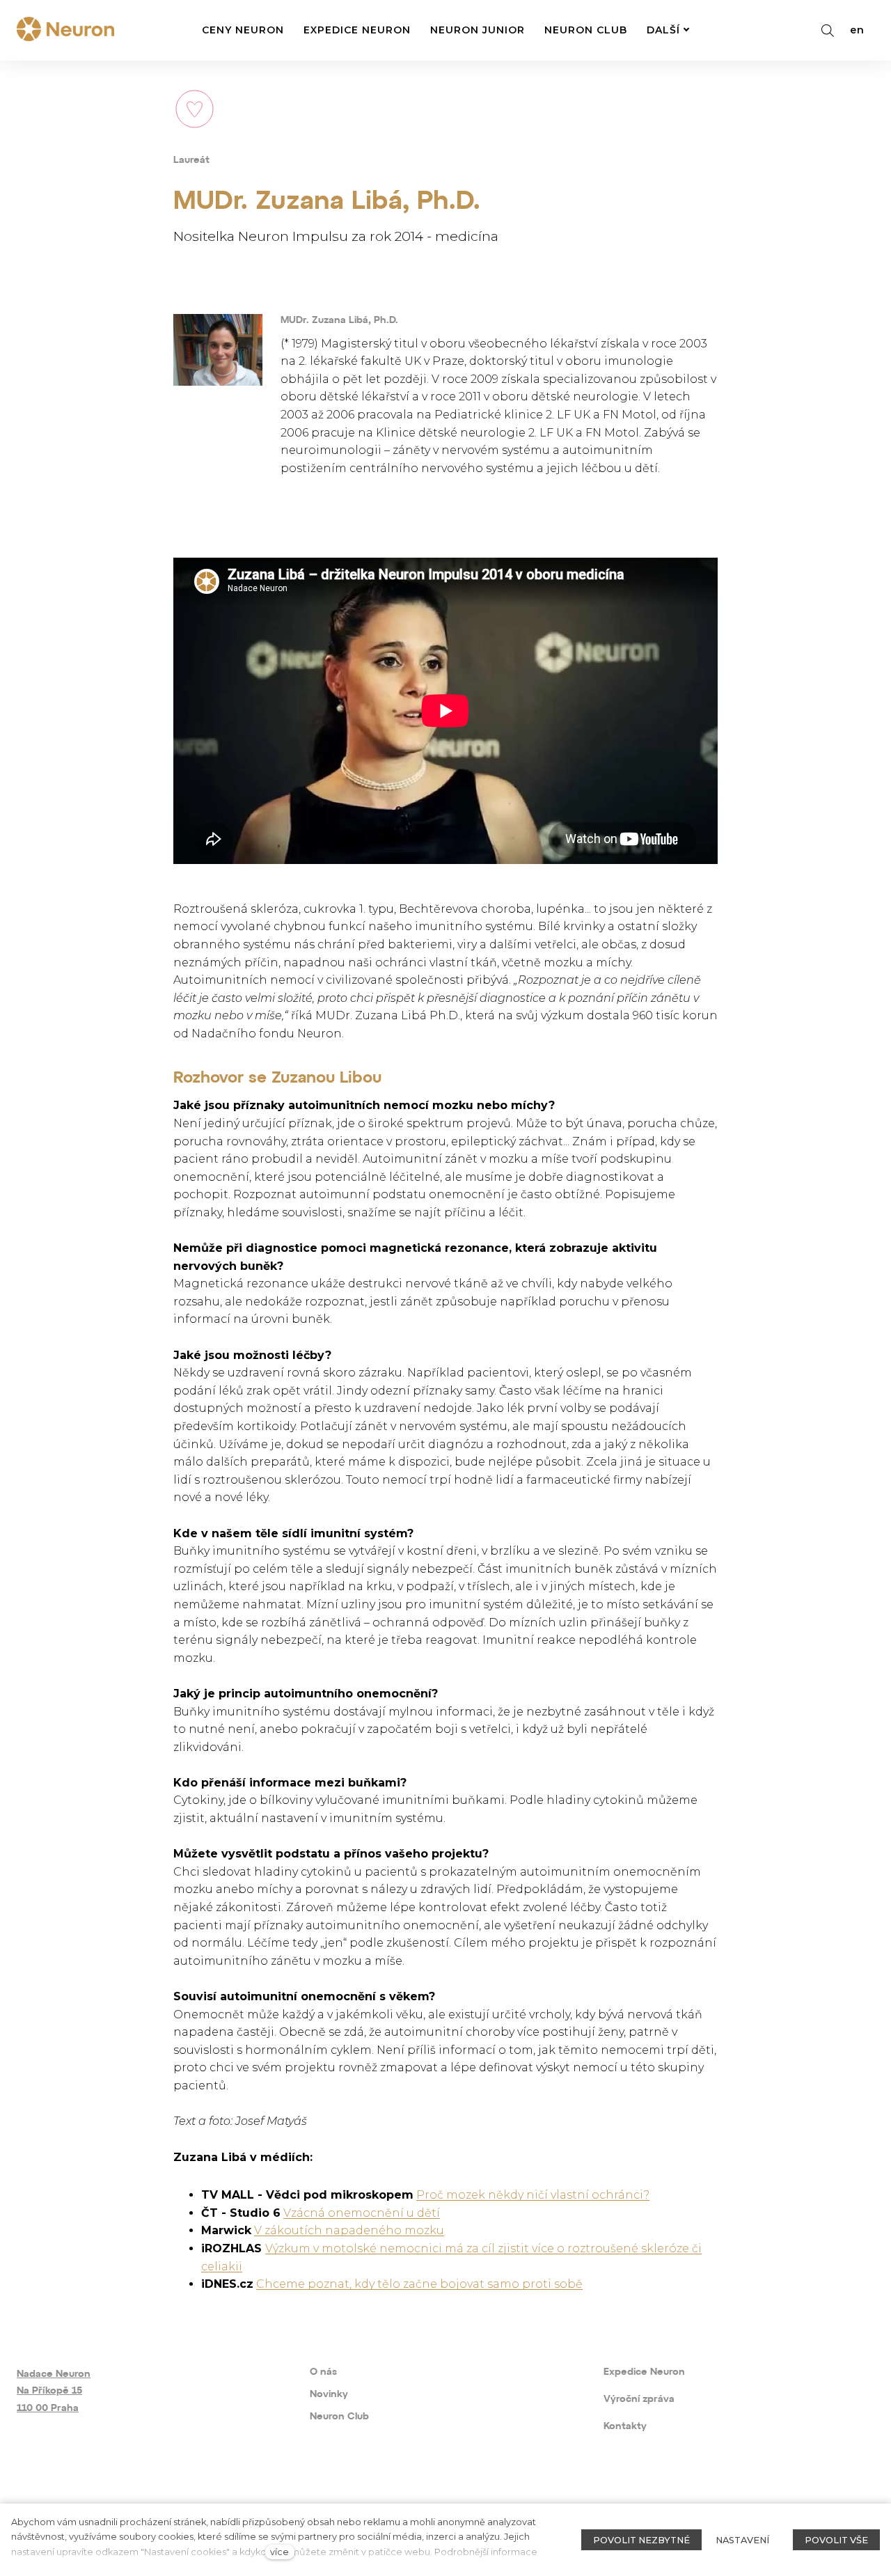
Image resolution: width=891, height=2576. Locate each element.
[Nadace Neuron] (65, 30)
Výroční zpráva (639, 2400)
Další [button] (663, 30)
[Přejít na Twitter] (154, 2497)
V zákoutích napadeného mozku (349, 2230)
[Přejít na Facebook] (27, 2497)
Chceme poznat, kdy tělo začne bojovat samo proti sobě (419, 2284)
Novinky (329, 2395)
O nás (323, 2372)
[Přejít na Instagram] (69, 2497)
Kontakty (625, 2427)
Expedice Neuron (644, 2372)
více (279, 2552)
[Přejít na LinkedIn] (238, 2497)
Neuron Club (339, 2417)
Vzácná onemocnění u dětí (362, 2213)
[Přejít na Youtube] (112, 2497)
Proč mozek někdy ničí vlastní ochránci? (533, 2195)
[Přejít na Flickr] (197, 2497)
